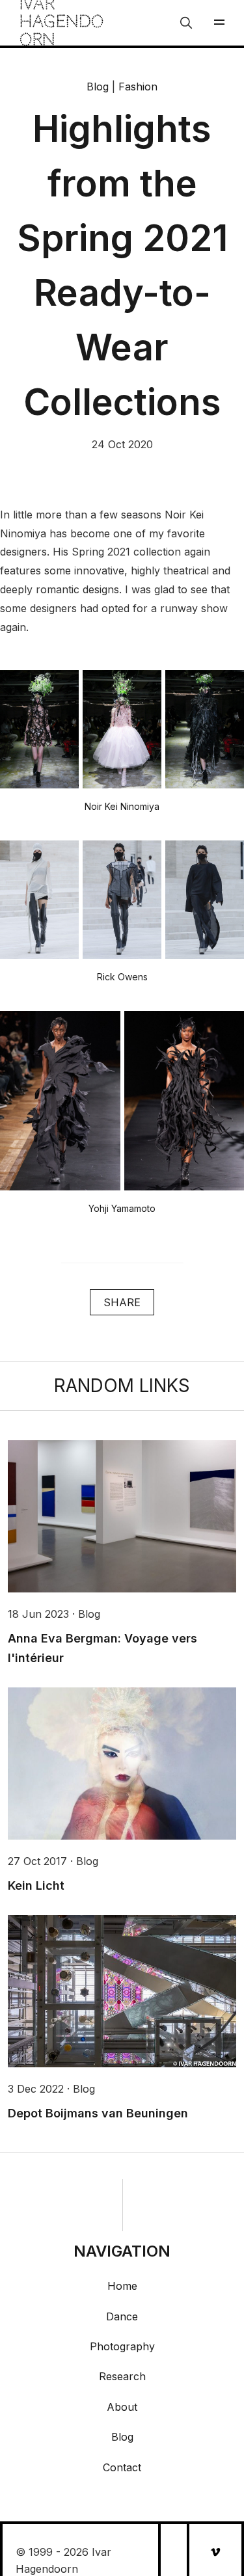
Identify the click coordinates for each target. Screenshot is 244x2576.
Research (122, 2376)
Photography (122, 2346)
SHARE (122, 1302)
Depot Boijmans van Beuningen (98, 2113)
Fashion (138, 87)
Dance (122, 2316)
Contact (122, 2467)
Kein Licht (36, 1885)
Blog (98, 87)
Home (122, 2286)
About (122, 2407)
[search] (186, 23)
